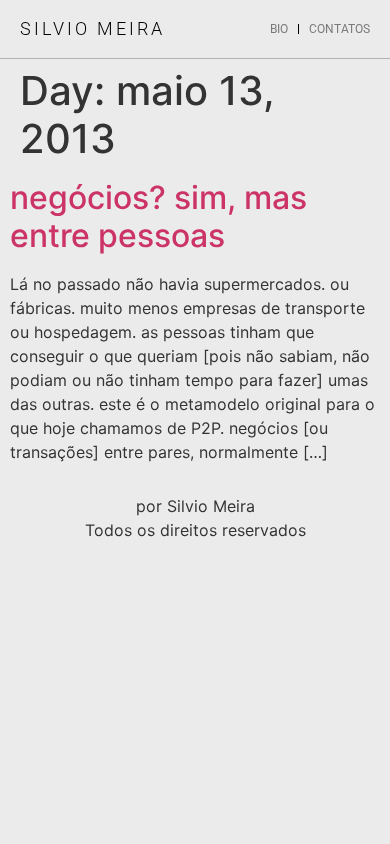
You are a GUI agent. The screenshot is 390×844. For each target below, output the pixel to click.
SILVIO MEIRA (92, 28)
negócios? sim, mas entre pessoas (158, 216)
